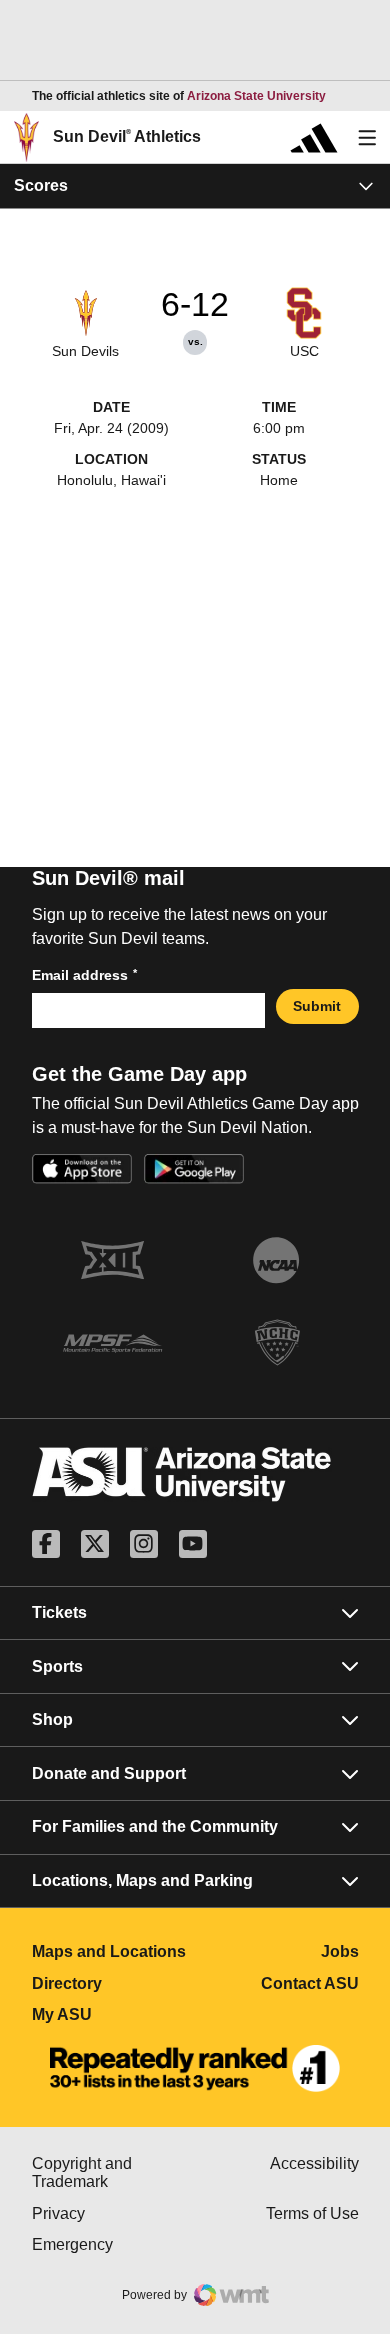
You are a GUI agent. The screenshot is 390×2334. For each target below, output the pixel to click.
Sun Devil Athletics (127, 136)
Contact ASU (310, 1983)
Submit (317, 1006)
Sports (57, 1666)
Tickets (59, 1612)
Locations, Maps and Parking (142, 1880)
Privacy (114, 2213)
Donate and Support (109, 1773)
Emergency (114, 2244)
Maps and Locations (114, 1951)
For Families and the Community (155, 1826)
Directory (114, 1983)
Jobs (340, 1951)
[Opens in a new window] (195, 2069)
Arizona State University (256, 96)
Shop (52, 1719)
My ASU (114, 2014)
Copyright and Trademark (114, 2172)
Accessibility (314, 2163)
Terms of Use (312, 2213)
